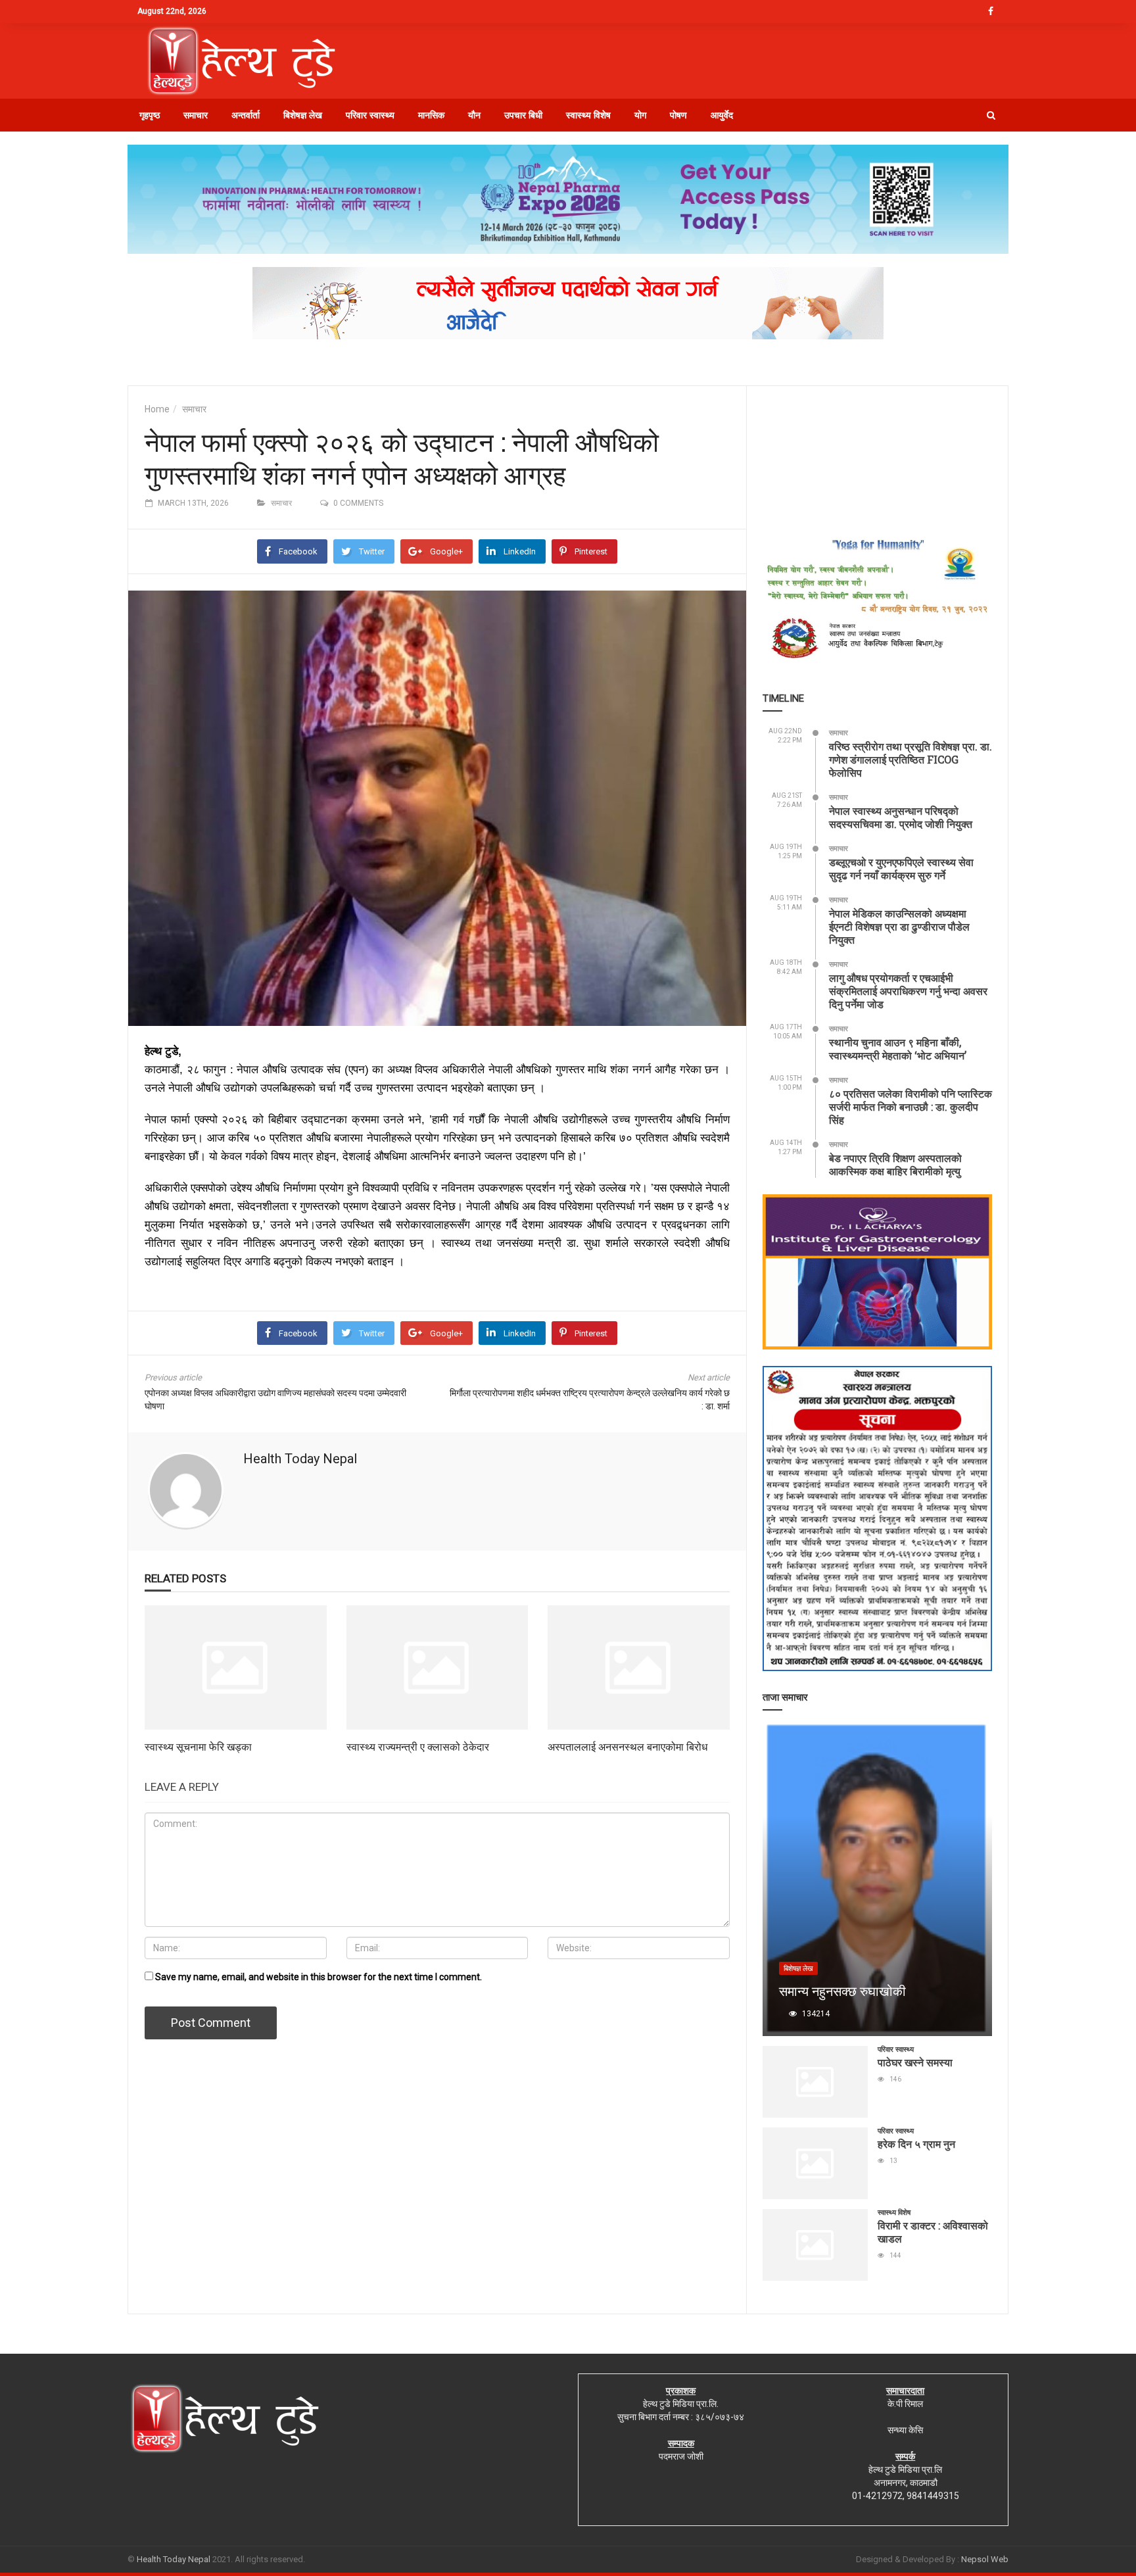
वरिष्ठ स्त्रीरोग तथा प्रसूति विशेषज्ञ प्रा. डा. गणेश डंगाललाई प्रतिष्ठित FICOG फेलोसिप (911, 759)
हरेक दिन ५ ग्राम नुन (916, 2144)
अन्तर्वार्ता (246, 115)
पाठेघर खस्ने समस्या (915, 2062)
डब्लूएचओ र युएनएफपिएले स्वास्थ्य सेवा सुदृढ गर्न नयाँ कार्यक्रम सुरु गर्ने (901, 868)
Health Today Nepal (300, 1459)
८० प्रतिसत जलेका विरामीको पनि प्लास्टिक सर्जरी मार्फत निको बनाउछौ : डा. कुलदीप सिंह (911, 1106)
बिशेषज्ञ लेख (303, 115)
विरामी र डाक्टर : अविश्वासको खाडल (933, 2232)
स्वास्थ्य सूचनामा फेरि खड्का (198, 1746)
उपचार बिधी (523, 115)
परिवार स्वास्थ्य (370, 115)
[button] (991, 115)
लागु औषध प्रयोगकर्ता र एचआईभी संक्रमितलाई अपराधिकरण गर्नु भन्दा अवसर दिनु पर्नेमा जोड (908, 991)
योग (640, 115)
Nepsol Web (985, 2559)
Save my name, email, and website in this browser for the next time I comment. (319, 1977)
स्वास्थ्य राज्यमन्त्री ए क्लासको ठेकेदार (418, 1746)
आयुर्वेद (722, 115)
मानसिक (431, 115)
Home (157, 409)
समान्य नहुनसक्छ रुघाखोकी (842, 1991)
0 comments (358, 503)
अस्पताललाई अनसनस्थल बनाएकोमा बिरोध (627, 1746)
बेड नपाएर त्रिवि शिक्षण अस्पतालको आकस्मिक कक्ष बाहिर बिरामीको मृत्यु (895, 1164)
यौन (474, 115)
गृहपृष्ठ (150, 115)
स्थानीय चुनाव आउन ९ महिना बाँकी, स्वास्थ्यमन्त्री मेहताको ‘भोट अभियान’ (898, 1049)
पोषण (678, 115)
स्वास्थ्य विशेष (588, 115)
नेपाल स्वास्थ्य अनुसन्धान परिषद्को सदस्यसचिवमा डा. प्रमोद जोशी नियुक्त (901, 817)
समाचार (196, 115)
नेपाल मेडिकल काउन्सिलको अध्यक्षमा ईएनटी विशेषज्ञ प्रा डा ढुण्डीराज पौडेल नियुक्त (899, 926)
